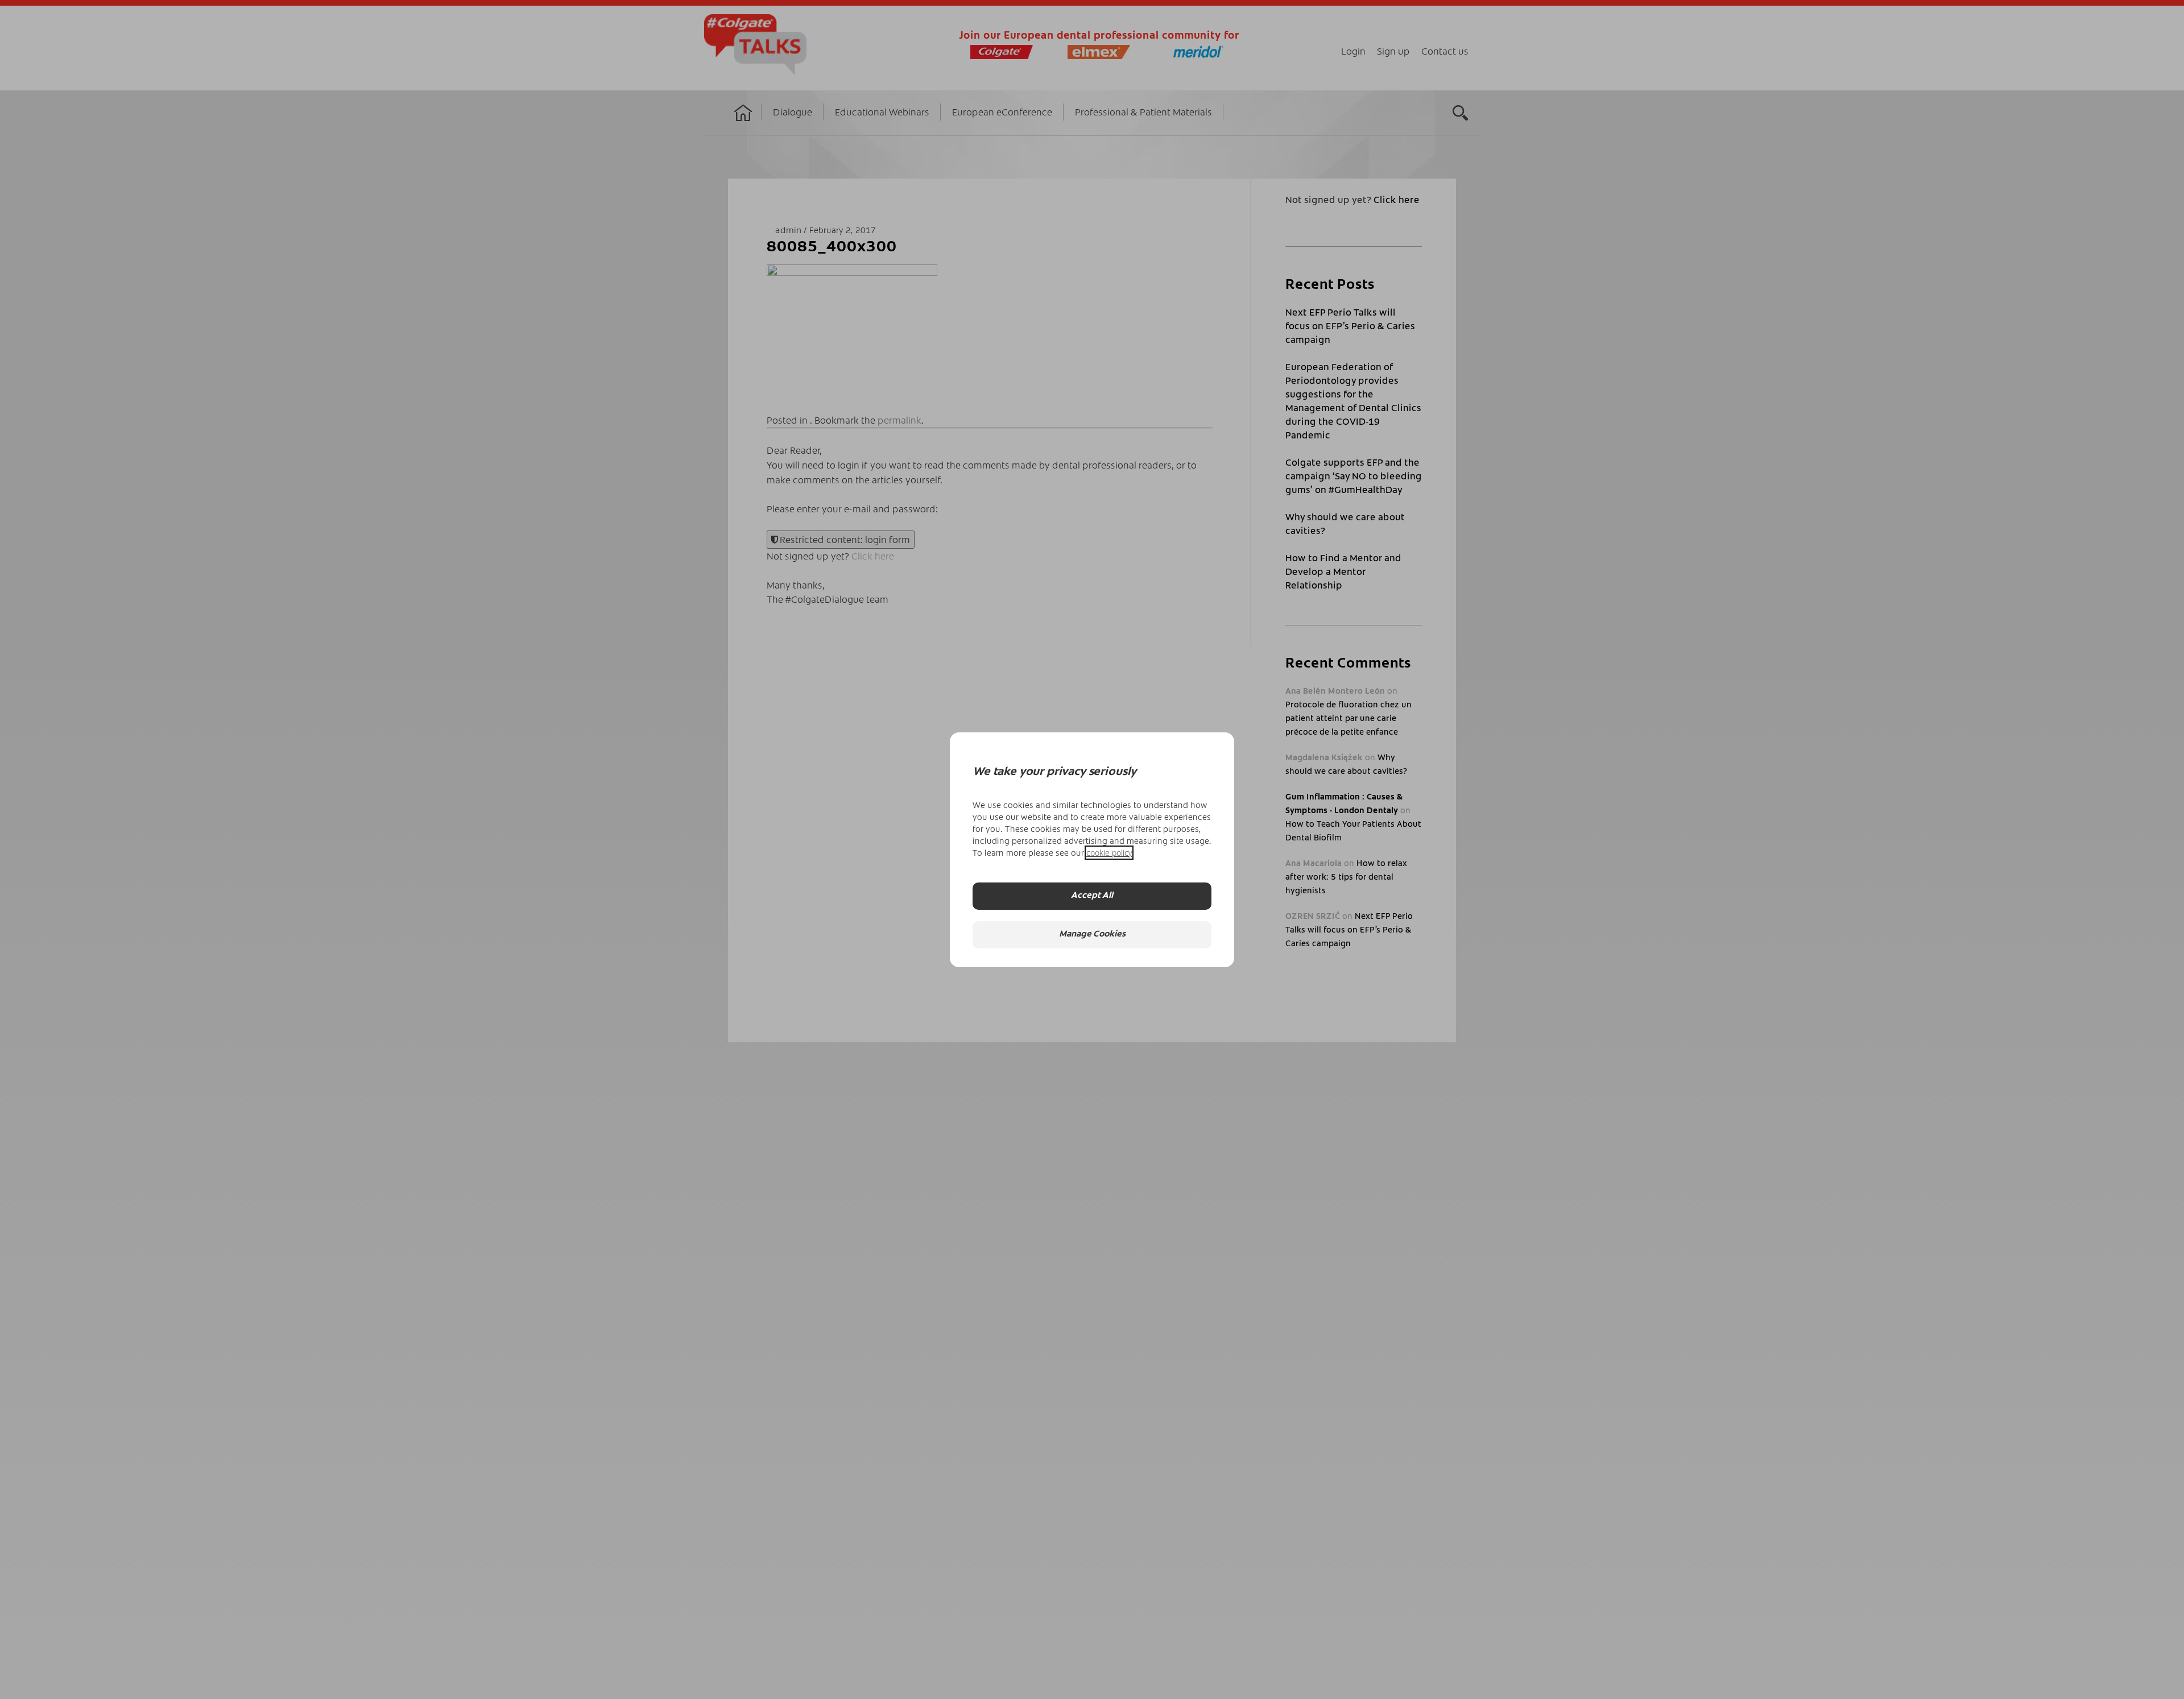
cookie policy (1109, 853)
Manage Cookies (1092, 935)
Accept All (1092, 896)
